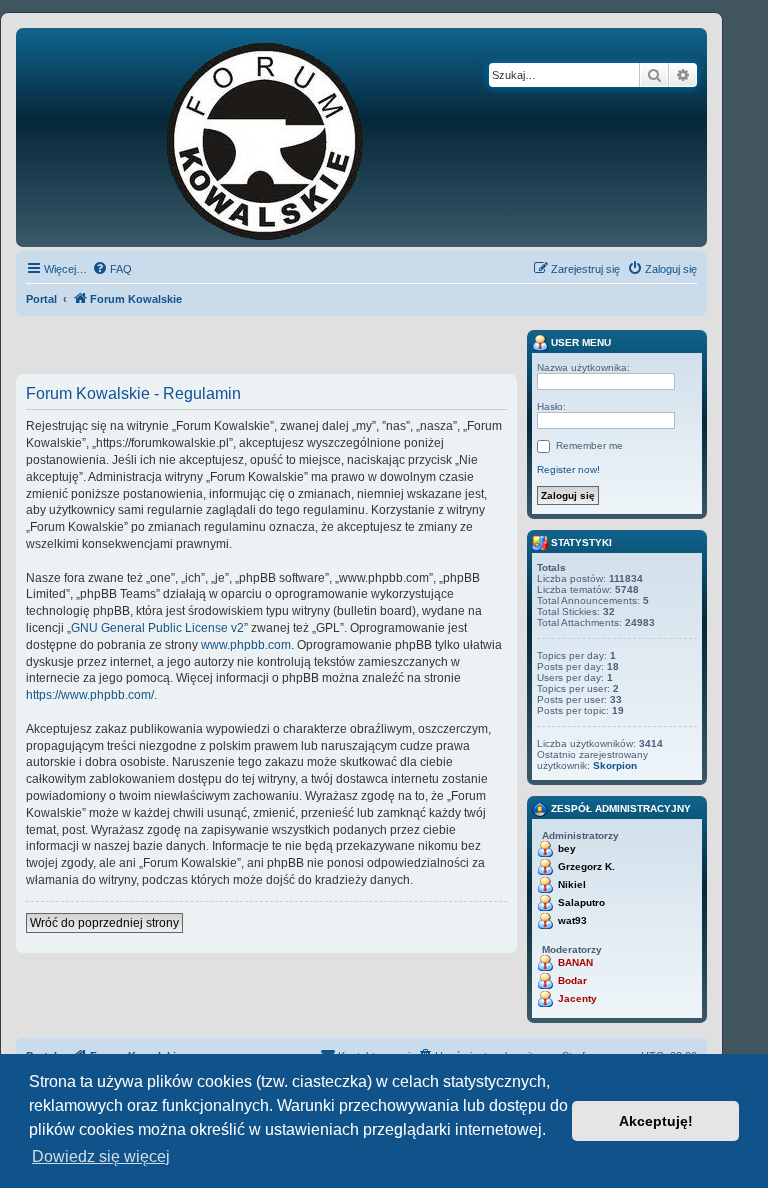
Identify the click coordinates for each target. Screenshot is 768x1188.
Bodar (572, 980)
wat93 (572, 920)
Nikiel (572, 884)
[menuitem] (112, 269)
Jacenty (577, 998)
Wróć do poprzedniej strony (104, 923)
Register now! (568, 469)
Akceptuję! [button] (656, 1121)
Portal (41, 299)
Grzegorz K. (586, 866)
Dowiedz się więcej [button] (101, 1156)
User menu (579, 342)
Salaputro (581, 902)
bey (567, 848)
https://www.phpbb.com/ (90, 695)
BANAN (575, 962)
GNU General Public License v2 (157, 628)
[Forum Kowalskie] (296, 137)
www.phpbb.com (246, 645)
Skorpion (615, 765)
